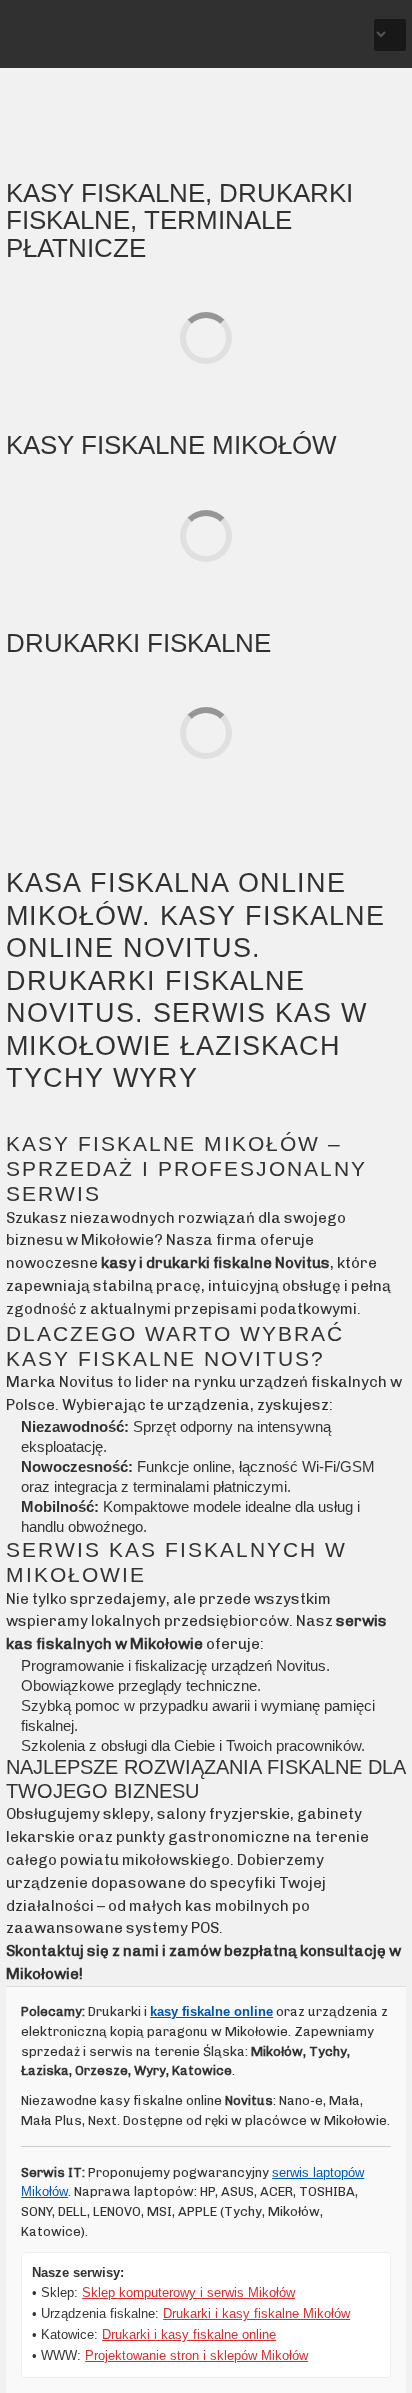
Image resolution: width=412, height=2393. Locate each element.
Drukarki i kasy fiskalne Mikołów (256, 2313)
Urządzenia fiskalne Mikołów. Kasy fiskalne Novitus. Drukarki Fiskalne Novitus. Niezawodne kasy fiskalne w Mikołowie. (85, 38)
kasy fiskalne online (211, 2011)
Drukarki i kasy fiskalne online (189, 2334)
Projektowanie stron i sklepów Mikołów (196, 2355)
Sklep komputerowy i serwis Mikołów (188, 2292)
